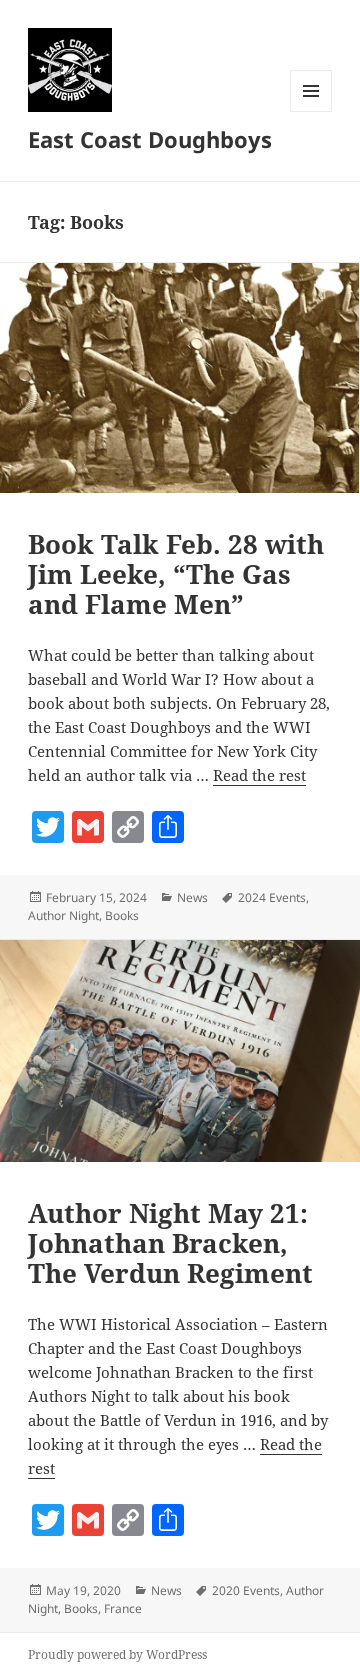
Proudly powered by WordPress (117, 1654)
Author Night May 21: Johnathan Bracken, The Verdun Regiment (170, 1243)
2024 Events (272, 897)
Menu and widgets (311, 111)
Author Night (63, 915)
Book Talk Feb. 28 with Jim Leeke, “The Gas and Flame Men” (176, 574)
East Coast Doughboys (150, 139)
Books (122, 915)
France (123, 1608)
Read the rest (259, 775)
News (192, 897)
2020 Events (246, 1590)
